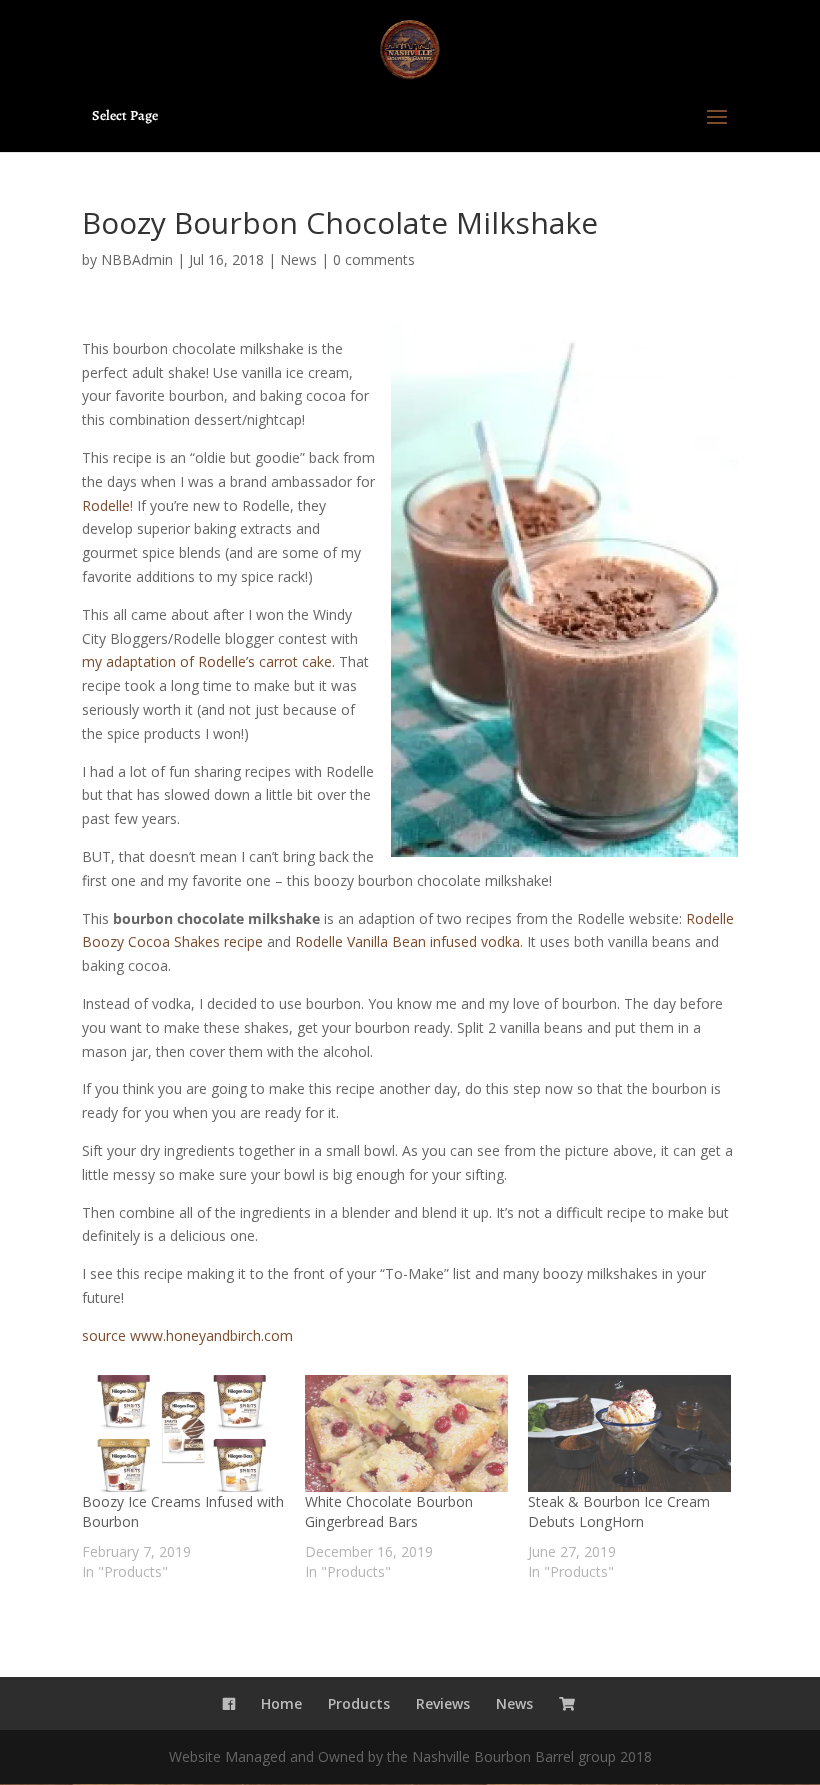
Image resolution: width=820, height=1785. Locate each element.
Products (359, 1703)
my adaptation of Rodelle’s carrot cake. (208, 661)
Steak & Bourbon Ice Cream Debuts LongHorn (619, 1511)
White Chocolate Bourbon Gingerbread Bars (389, 1511)
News (298, 259)
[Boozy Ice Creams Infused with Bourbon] (183, 1433)
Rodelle (106, 505)
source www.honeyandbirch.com (187, 1335)
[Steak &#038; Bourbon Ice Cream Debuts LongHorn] (629, 1433)
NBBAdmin (137, 259)
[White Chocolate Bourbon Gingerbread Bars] (406, 1433)
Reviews (443, 1703)
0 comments (374, 259)
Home (281, 1703)
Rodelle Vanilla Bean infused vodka (407, 941)
